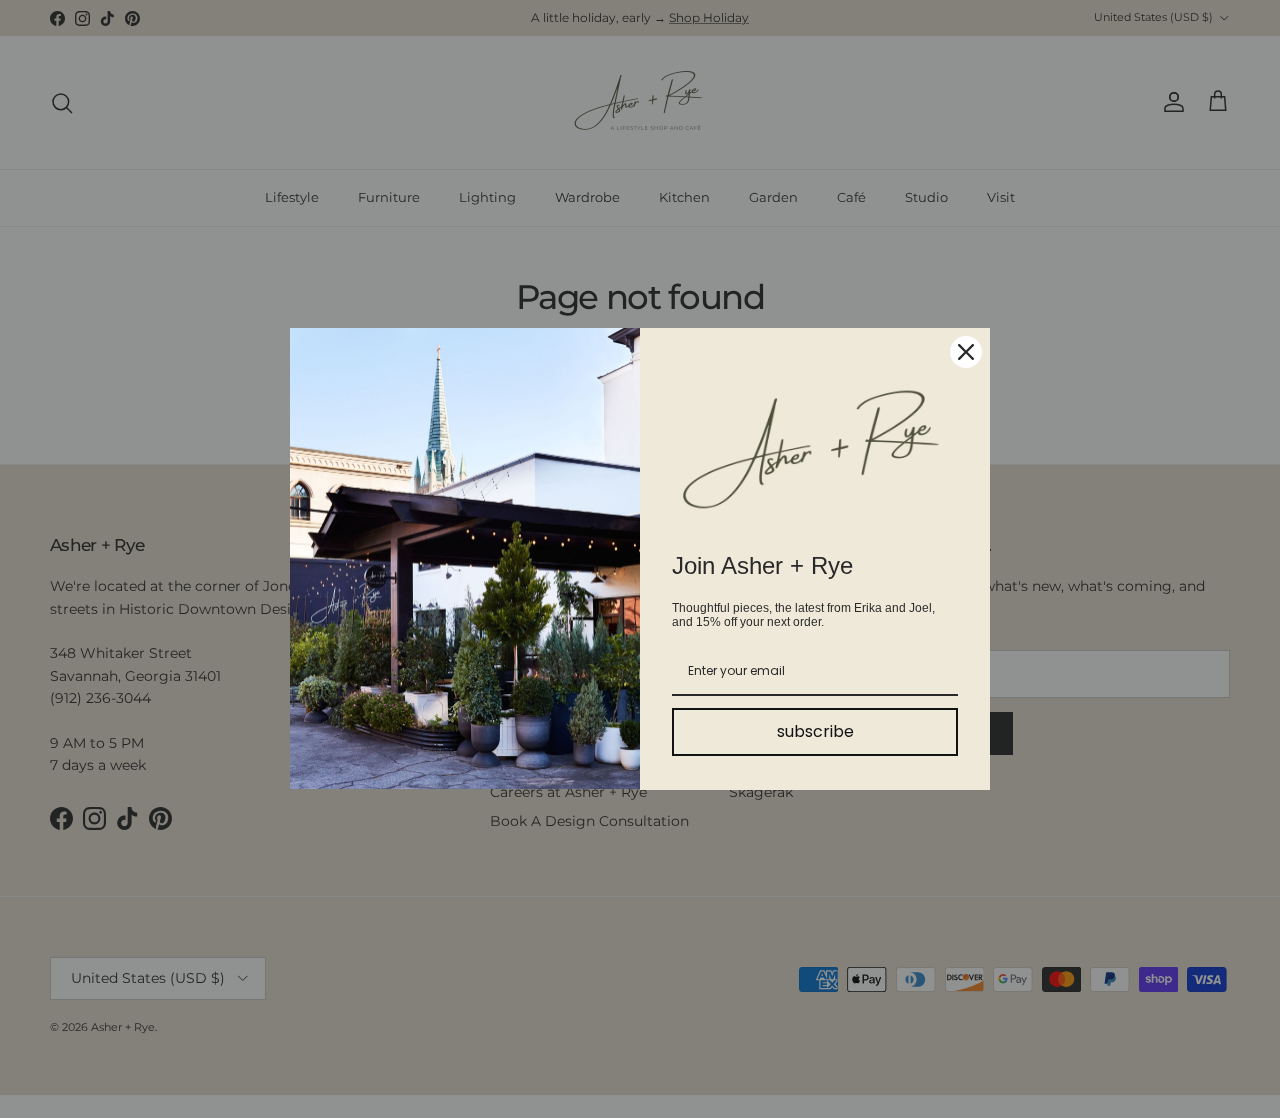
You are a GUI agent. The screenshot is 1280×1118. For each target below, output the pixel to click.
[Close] (966, 352)
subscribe (815, 731)
